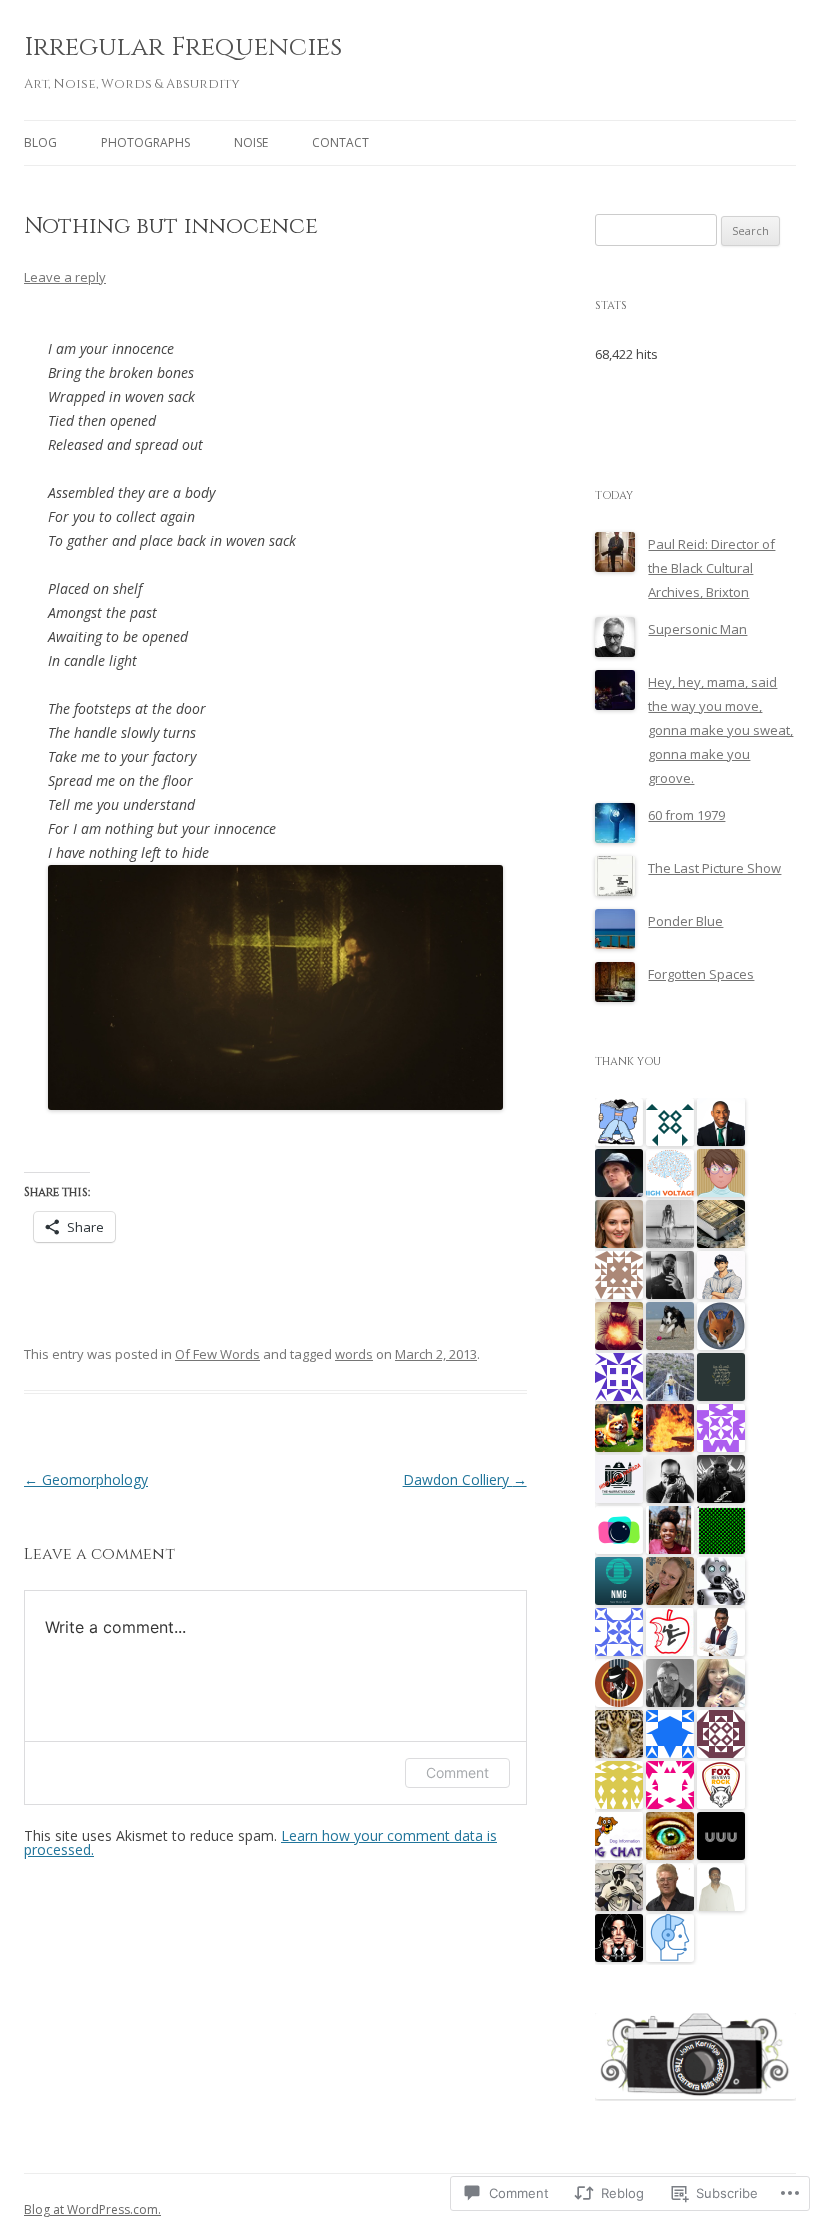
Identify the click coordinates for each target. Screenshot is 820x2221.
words (354, 1354)
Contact (340, 142)
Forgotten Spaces (701, 974)
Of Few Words (217, 1354)
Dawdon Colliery (465, 1479)
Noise (251, 142)
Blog (40, 142)
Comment (457, 1772)
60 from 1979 (686, 815)
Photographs (145, 142)
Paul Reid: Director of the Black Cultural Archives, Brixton (711, 568)
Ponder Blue (685, 921)
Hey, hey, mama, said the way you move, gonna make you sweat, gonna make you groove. (720, 730)
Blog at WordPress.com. (92, 2209)
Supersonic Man (697, 629)
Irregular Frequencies (183, 47)
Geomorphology (86, 1479)
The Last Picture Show (714, 868)
